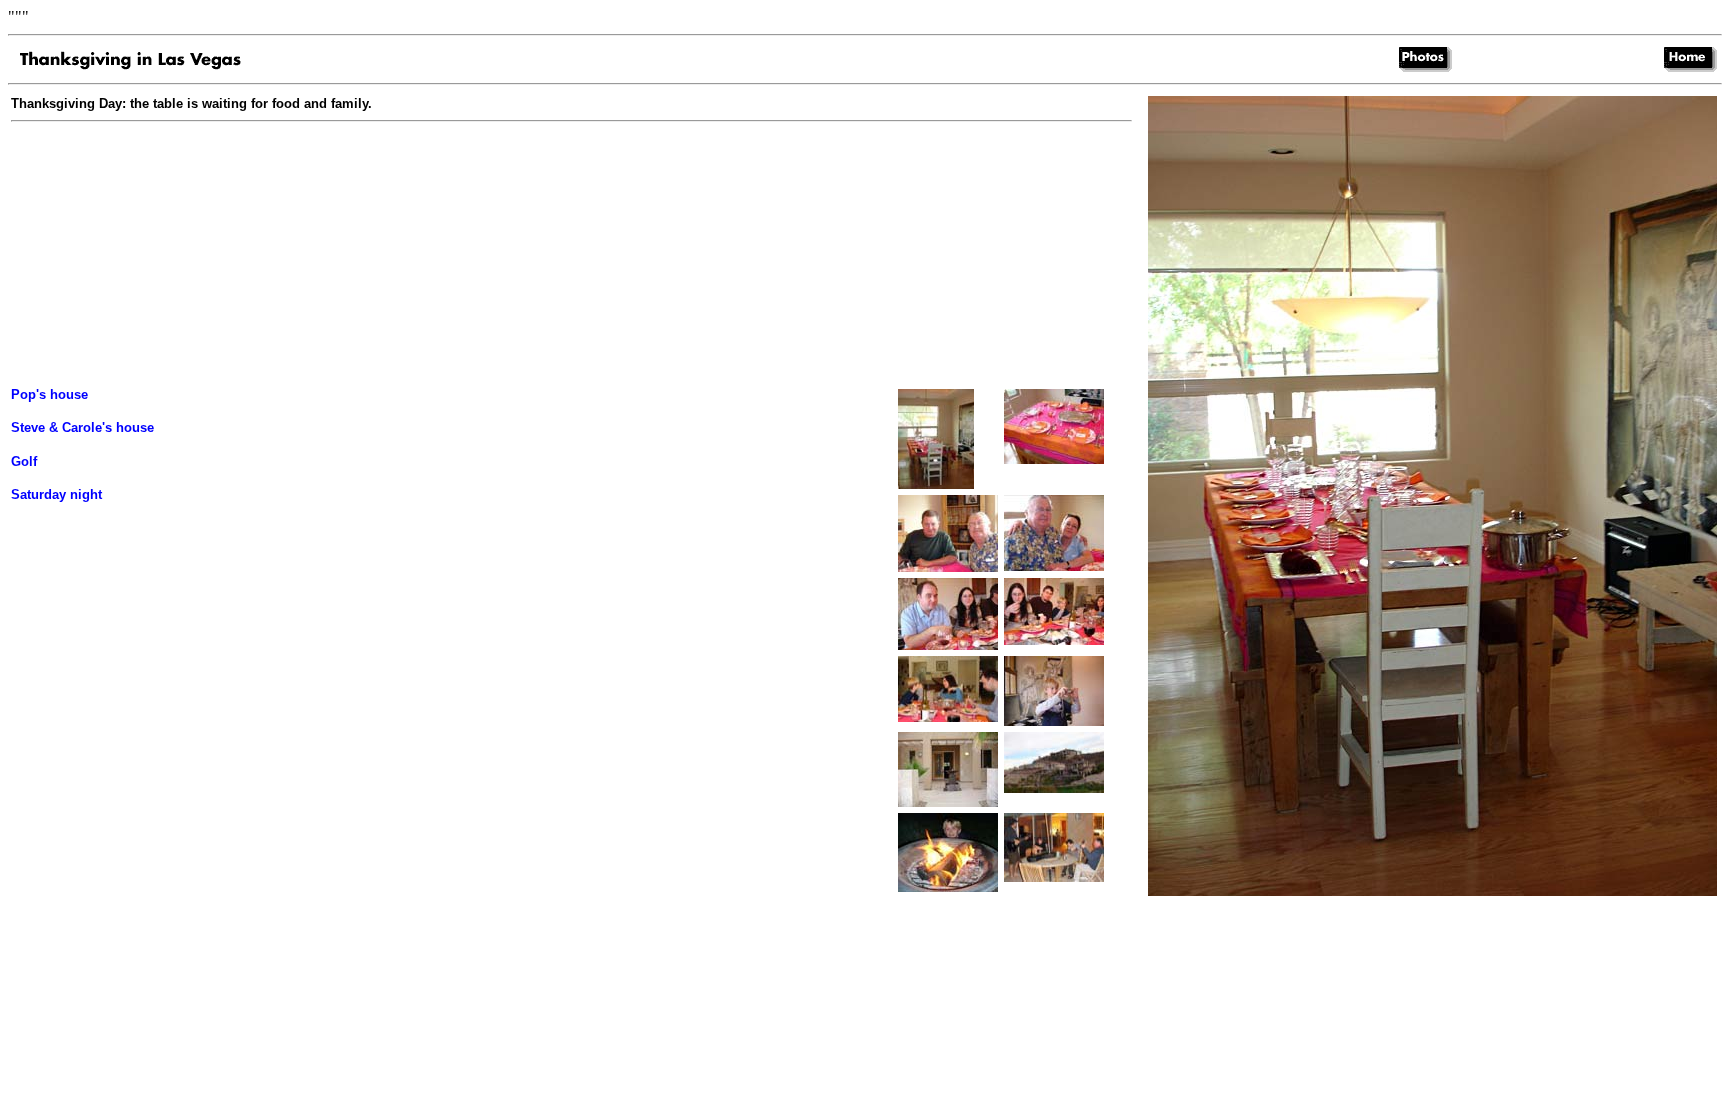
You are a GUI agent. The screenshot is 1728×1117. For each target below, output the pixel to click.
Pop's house (49, 394)
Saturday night (56, 494)
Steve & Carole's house (82, 427)
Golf (24, 461)
